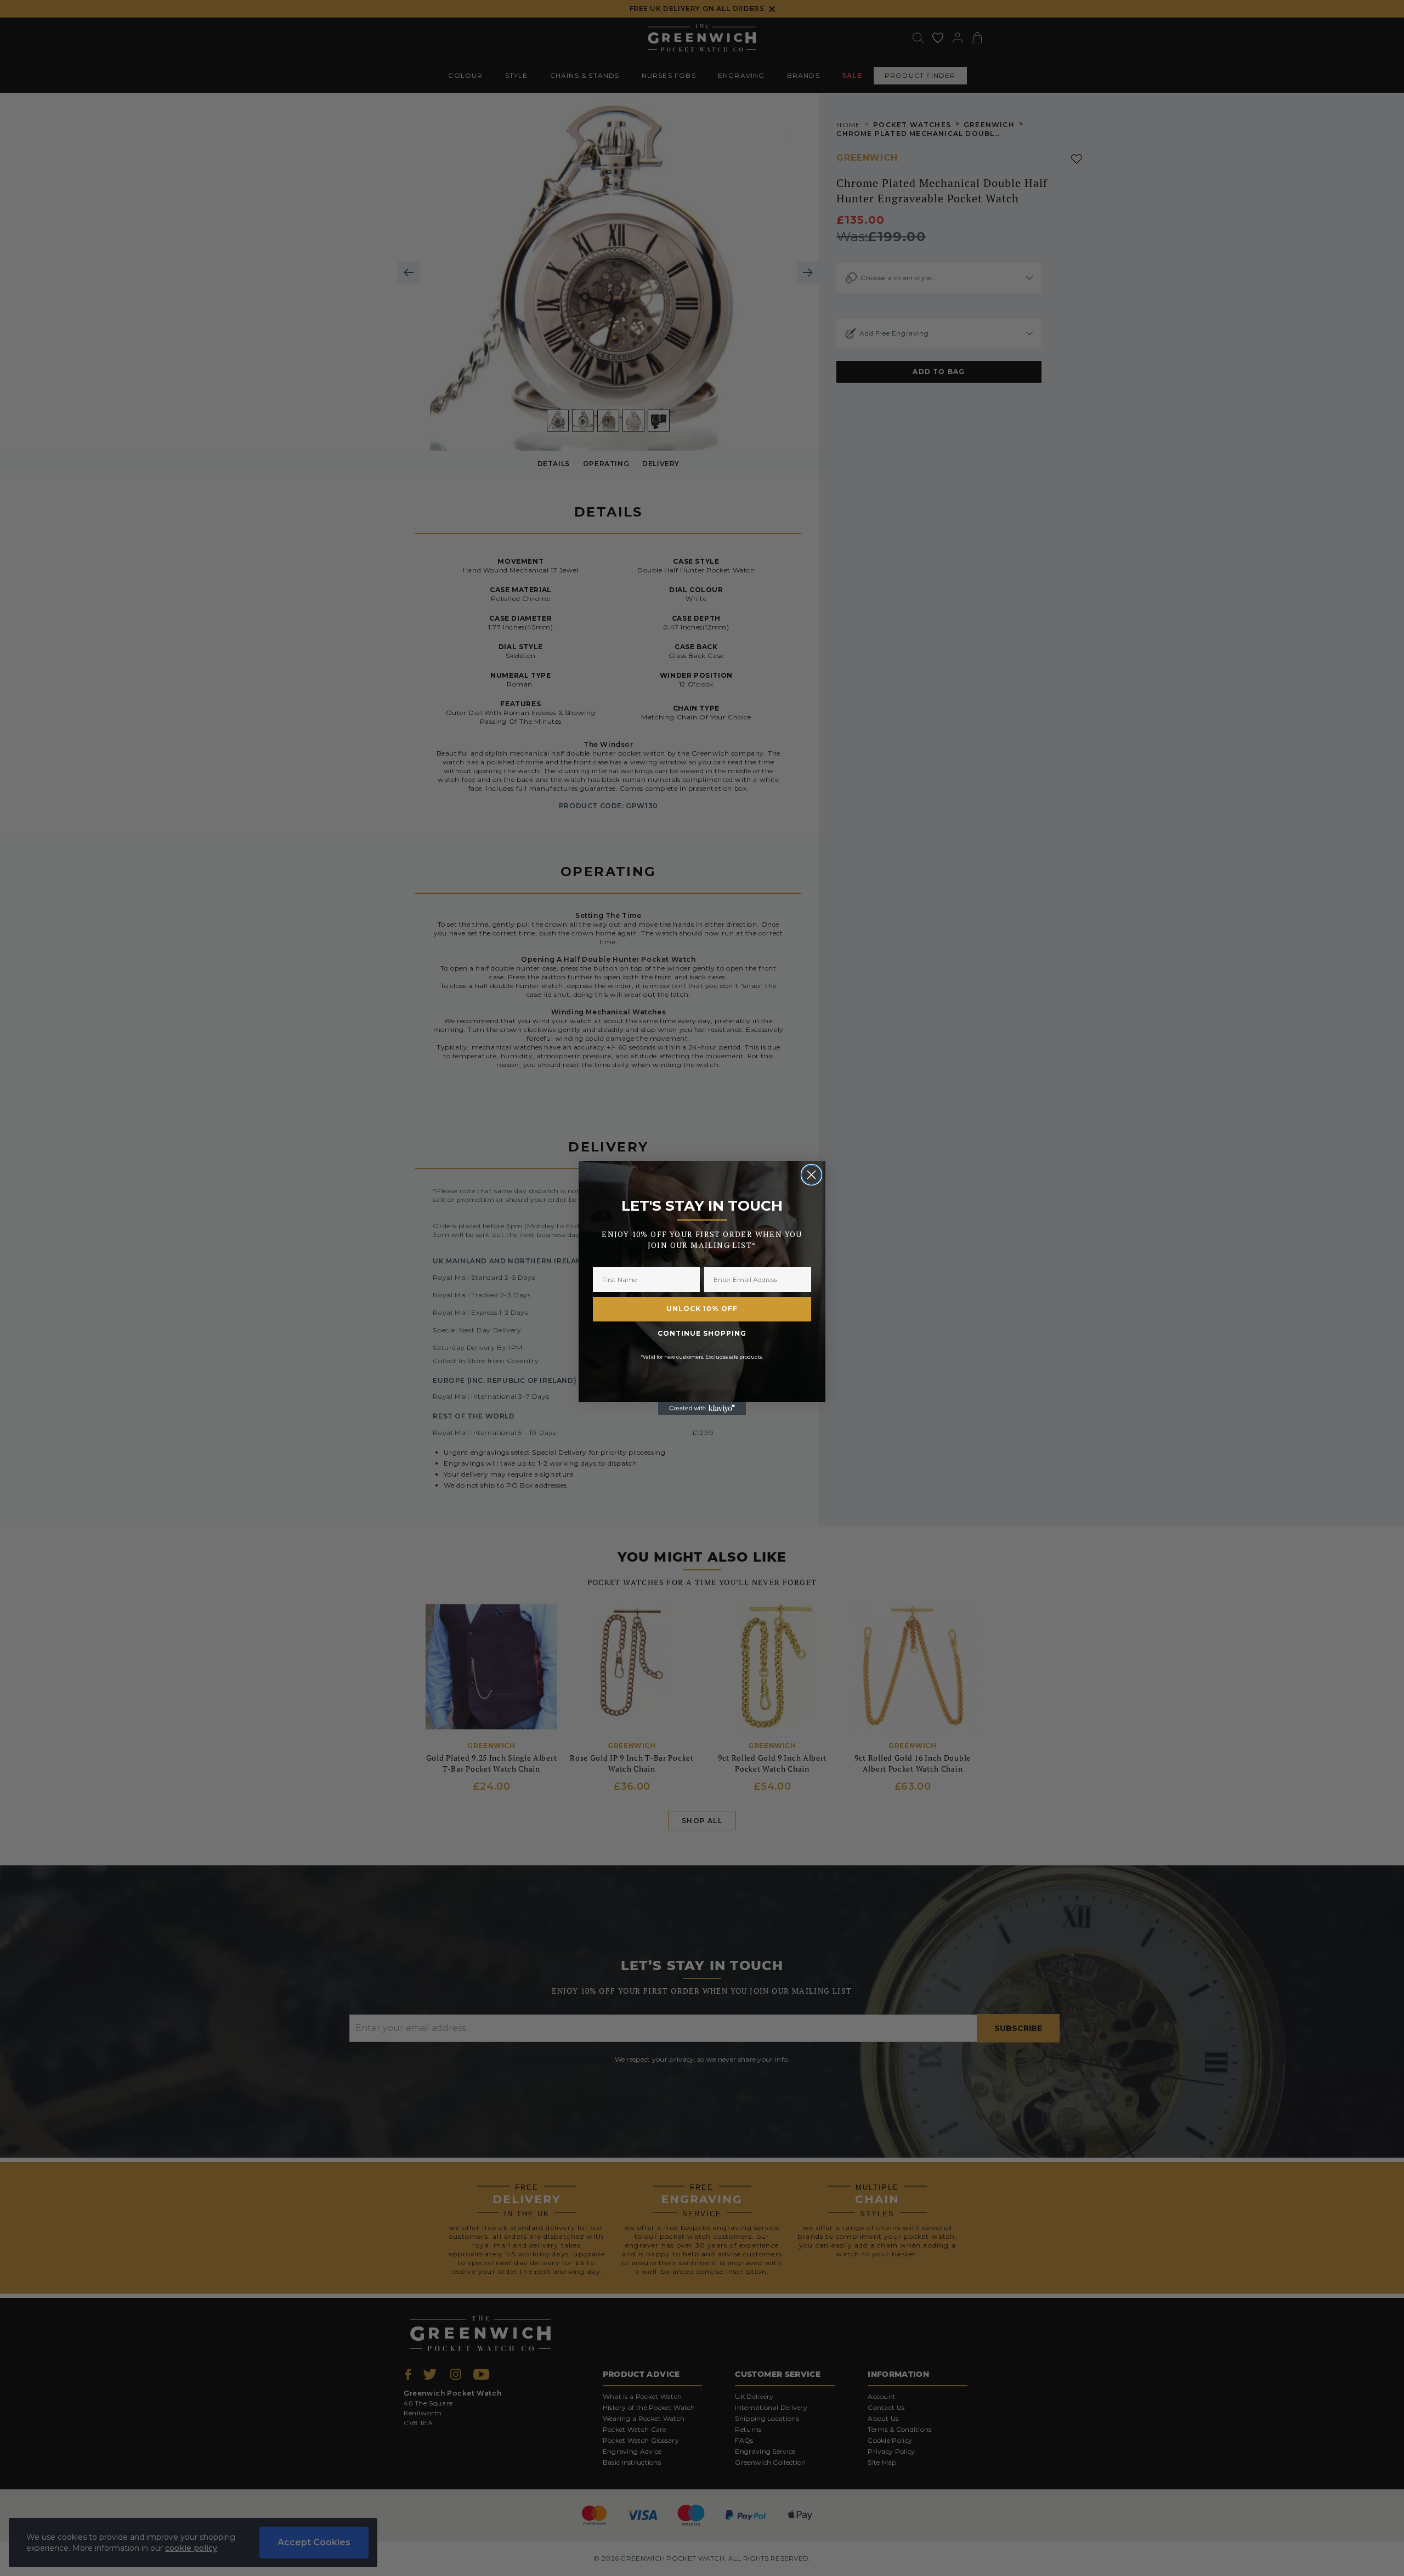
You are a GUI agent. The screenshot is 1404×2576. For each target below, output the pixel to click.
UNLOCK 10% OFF (702, 1309)
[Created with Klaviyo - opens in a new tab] (702, 1409)
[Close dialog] (811, 1175)
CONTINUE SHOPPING (702, 1333)
